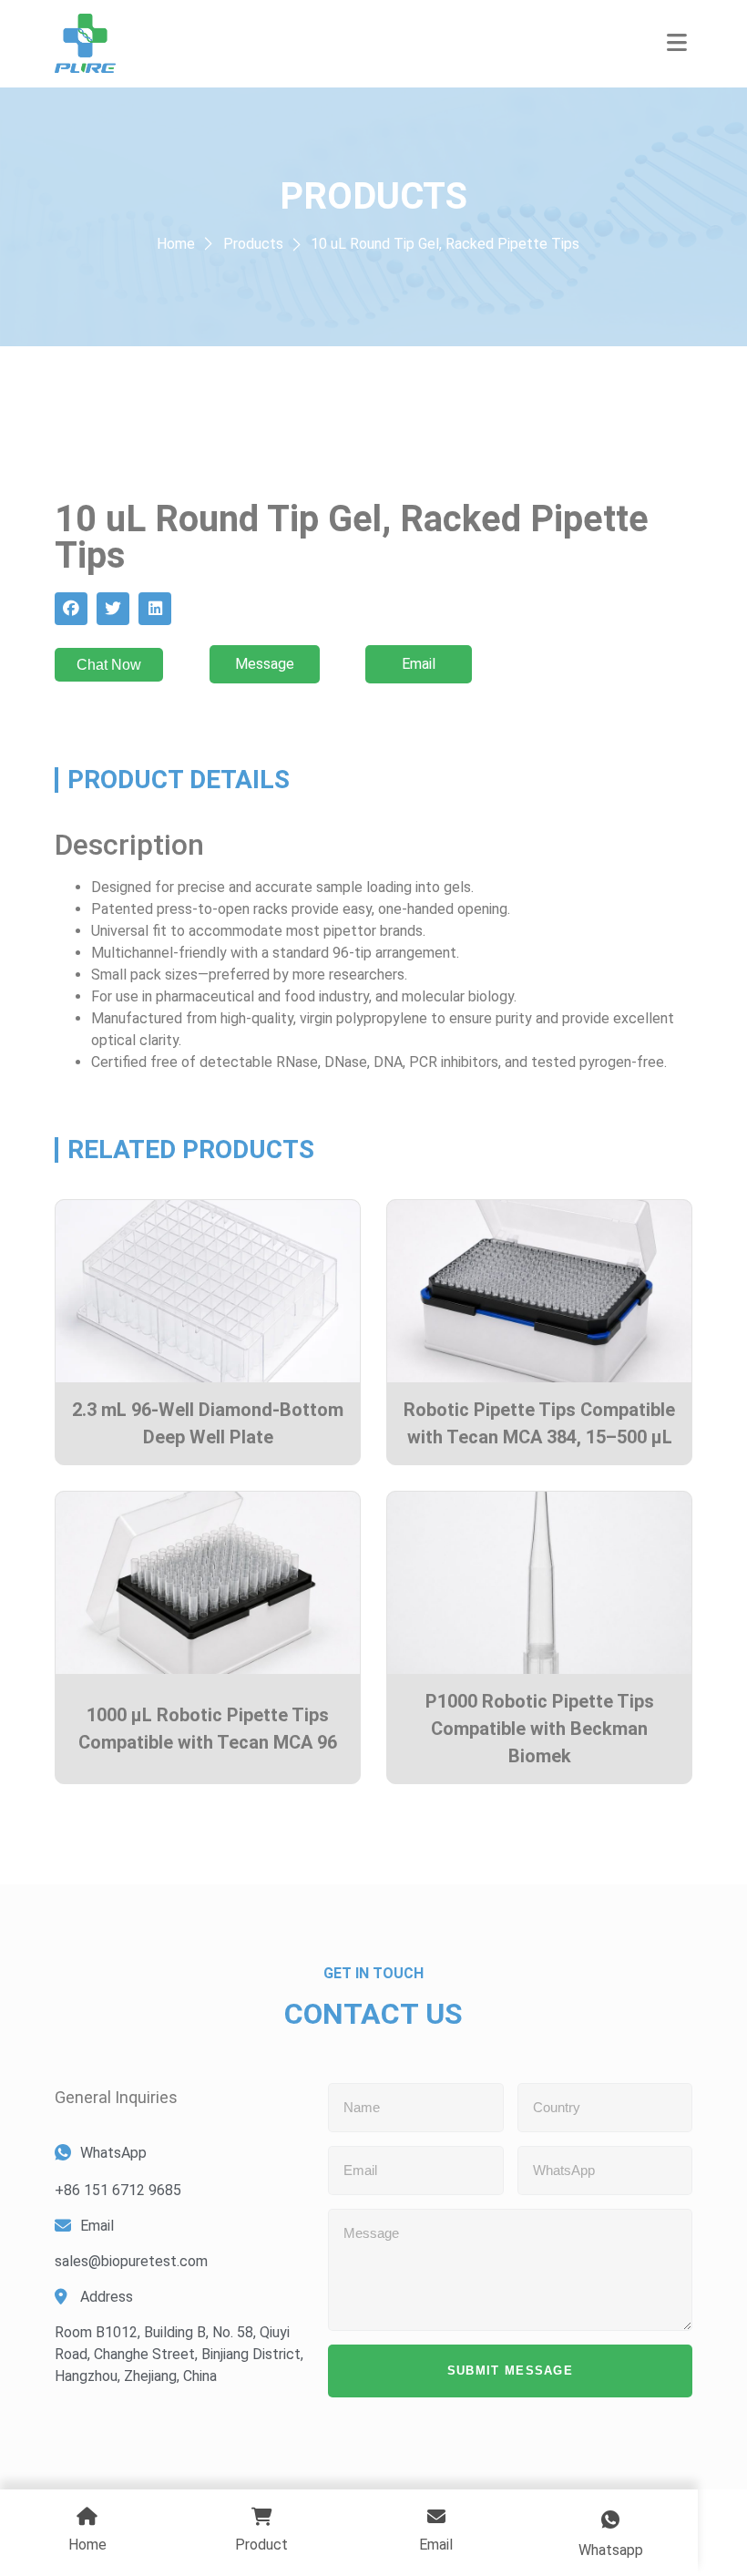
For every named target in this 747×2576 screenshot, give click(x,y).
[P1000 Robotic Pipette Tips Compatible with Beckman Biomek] (539, 1583)
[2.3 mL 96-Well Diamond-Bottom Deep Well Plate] (208, 1291)
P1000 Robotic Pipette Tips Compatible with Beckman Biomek (540, 1729)
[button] (677, 44)
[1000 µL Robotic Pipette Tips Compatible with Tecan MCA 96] (208, 1583)
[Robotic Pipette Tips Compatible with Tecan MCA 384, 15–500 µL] (539, 1291)
